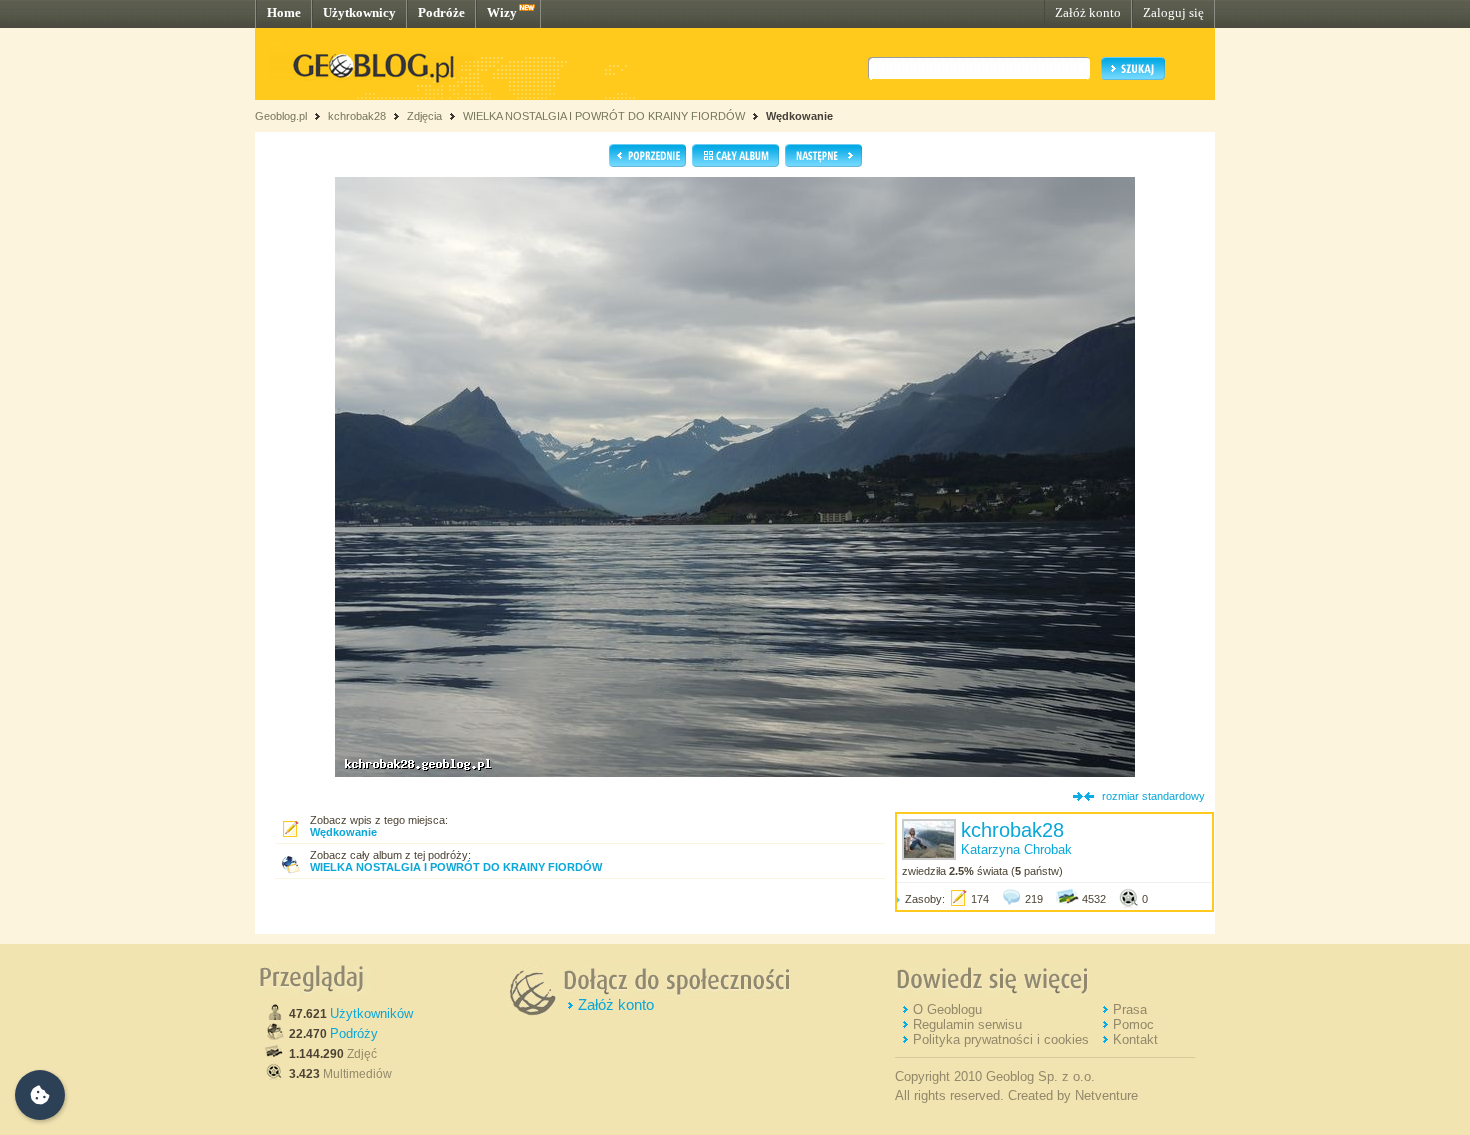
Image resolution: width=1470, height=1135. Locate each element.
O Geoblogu (947, 1009)
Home (284, 12)
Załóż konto (1088, 12)
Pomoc (1133, 1024)
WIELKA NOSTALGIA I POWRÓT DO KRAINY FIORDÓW (604, 116)
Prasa (1130, 1009)
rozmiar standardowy (1153, 796)
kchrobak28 (357, 116)
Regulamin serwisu (967, 1024)
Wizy (502, 12)
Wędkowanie (799, 116)
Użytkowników (371, 1013)
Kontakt (1135, 1039)
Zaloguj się (1173, 12)
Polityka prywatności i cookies (1001, 1039)
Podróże (441, 12)
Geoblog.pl (281, 116)
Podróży (354, 1033)
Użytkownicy (359, 12)
